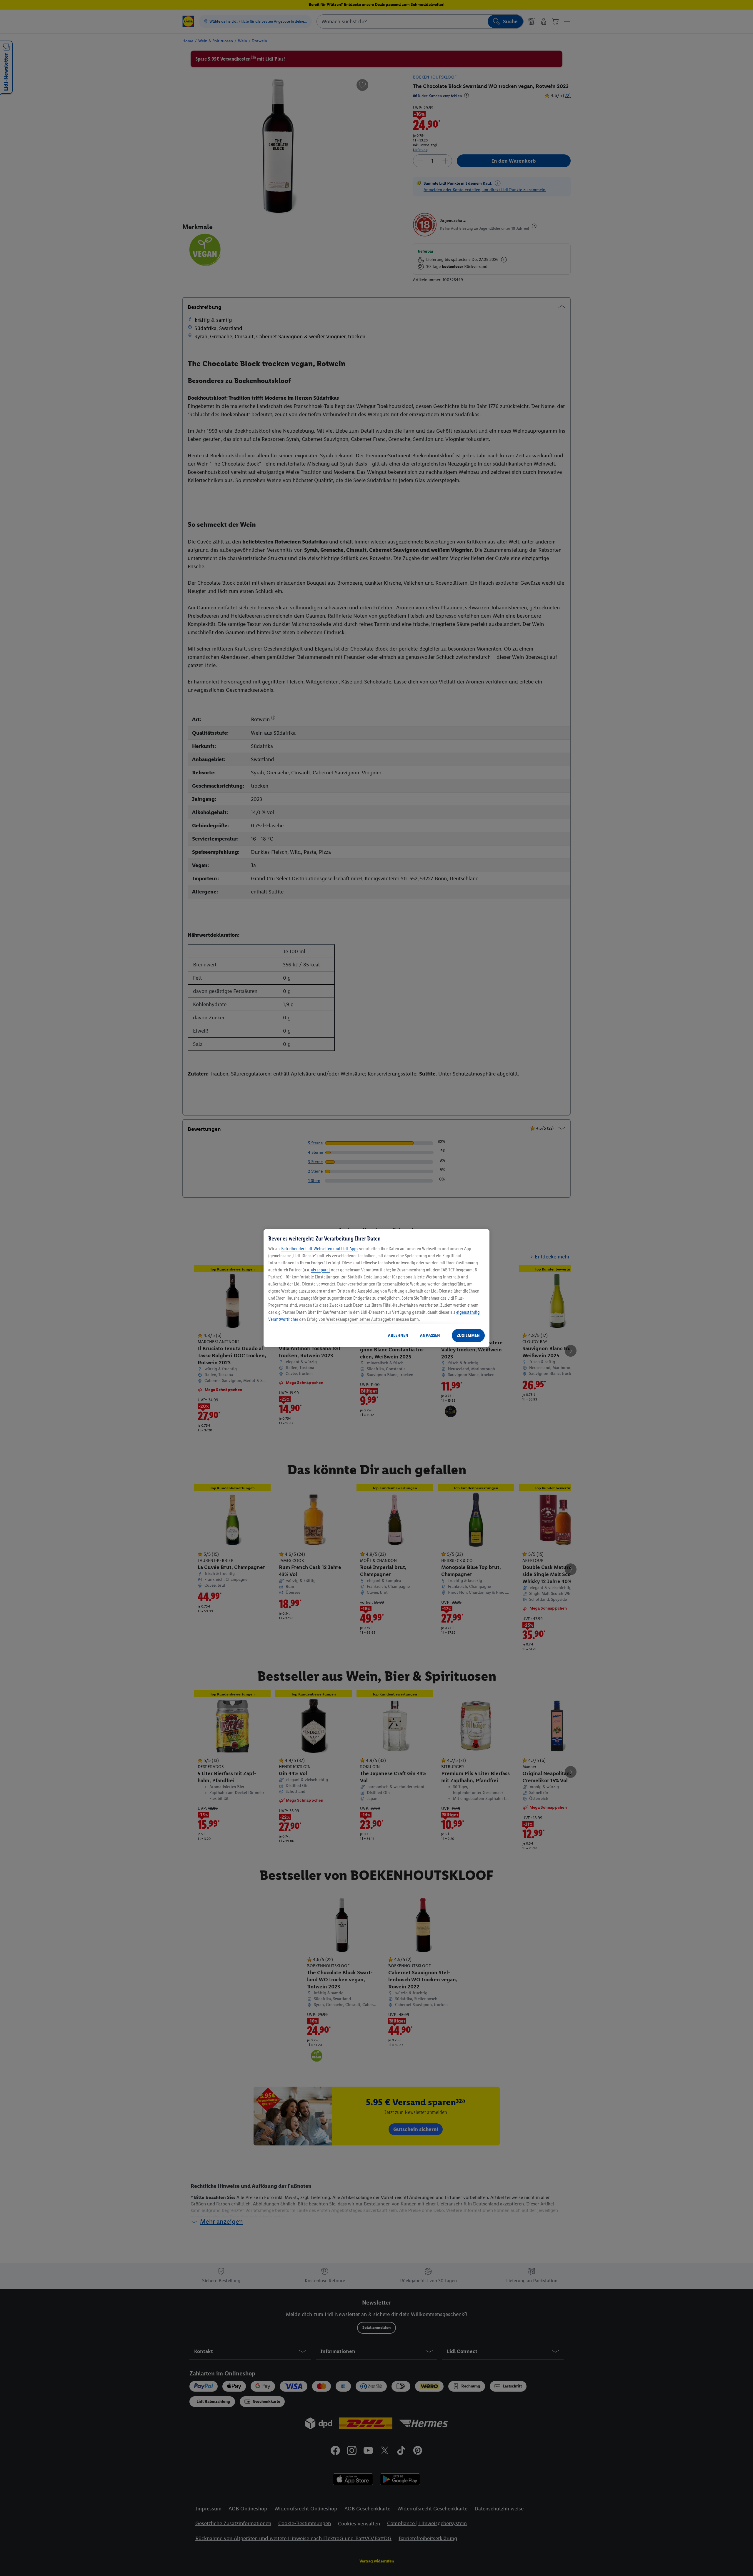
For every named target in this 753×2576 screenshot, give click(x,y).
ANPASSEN (430, 1335)
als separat (320, 1270)
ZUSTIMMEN (468, 1335)
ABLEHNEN (398, 1335)
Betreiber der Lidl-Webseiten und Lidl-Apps (320, 1249)
